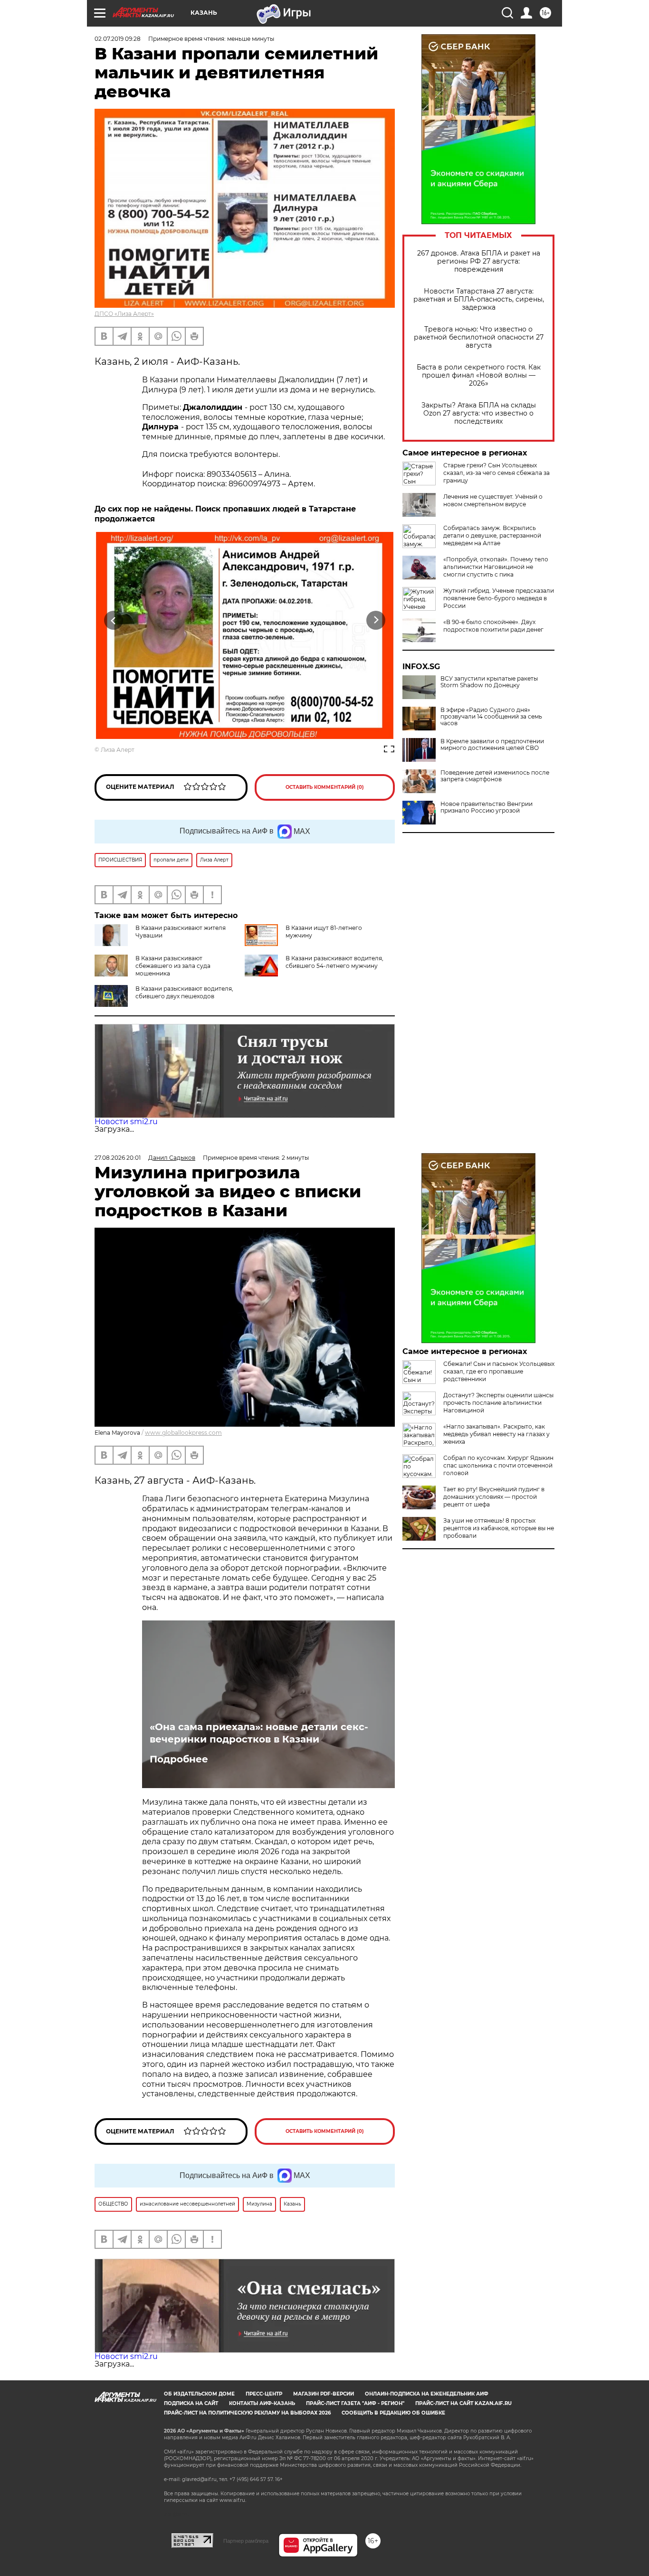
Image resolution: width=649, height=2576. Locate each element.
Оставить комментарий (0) (325, 787)
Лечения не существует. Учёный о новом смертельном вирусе (493, 500)
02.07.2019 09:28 (118, 39)
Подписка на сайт (191, 2403)
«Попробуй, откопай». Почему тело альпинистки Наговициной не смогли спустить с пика (496, 567)
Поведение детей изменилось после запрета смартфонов (495, 776)
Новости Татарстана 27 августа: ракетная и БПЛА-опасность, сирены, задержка (479, 299)
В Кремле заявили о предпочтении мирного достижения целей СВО (492, 745)
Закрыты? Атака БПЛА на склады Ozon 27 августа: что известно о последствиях (479, 413)
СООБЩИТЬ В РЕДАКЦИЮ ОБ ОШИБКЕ (393, 2413)
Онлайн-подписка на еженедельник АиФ (427, 2394)
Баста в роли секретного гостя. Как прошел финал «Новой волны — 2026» (479, 375)
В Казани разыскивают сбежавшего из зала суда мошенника (173, 966)
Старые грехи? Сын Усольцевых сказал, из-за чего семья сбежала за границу (496, 473)
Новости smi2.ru (126, 1122)
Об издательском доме (199, 2394)
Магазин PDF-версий (324, 2394)
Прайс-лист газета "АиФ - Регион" (355, 2403)
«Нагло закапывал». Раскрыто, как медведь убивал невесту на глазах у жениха (496, 1434)
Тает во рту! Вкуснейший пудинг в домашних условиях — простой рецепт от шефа (494, 1497)
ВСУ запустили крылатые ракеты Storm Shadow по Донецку (489, 682)
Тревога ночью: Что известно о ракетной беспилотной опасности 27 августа (479, 337)
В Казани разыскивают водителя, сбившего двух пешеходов (184, 992)
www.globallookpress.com (183, 1433)
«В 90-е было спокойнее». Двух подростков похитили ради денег (493, 626)
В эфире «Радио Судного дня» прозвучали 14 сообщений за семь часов (491, 717)
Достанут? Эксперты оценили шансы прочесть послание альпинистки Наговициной (498, 1403)
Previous (114, 620)
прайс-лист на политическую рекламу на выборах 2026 (247, 2413)
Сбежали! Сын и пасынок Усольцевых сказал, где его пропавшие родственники (499, 1371)
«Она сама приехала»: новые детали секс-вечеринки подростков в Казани (259, 1733)
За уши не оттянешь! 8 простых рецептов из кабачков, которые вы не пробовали (499, 1528)
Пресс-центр (264, 2394)
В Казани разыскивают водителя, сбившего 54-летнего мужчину (334, 962)
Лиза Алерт (118, 750)
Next (376, 620)
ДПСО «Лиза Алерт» (124, 314)
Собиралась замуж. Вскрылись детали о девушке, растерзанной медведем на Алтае (492, 535)
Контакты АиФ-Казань (262, 2403)
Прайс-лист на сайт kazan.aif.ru (463, 2403)
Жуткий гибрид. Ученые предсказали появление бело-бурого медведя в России (499, 598)
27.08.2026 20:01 (118, 1158)
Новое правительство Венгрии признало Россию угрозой (487, 807)
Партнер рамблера (246, 2541)
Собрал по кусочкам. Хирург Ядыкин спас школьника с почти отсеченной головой (498, 1465)
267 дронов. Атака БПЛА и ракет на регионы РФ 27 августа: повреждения (479, 261)
